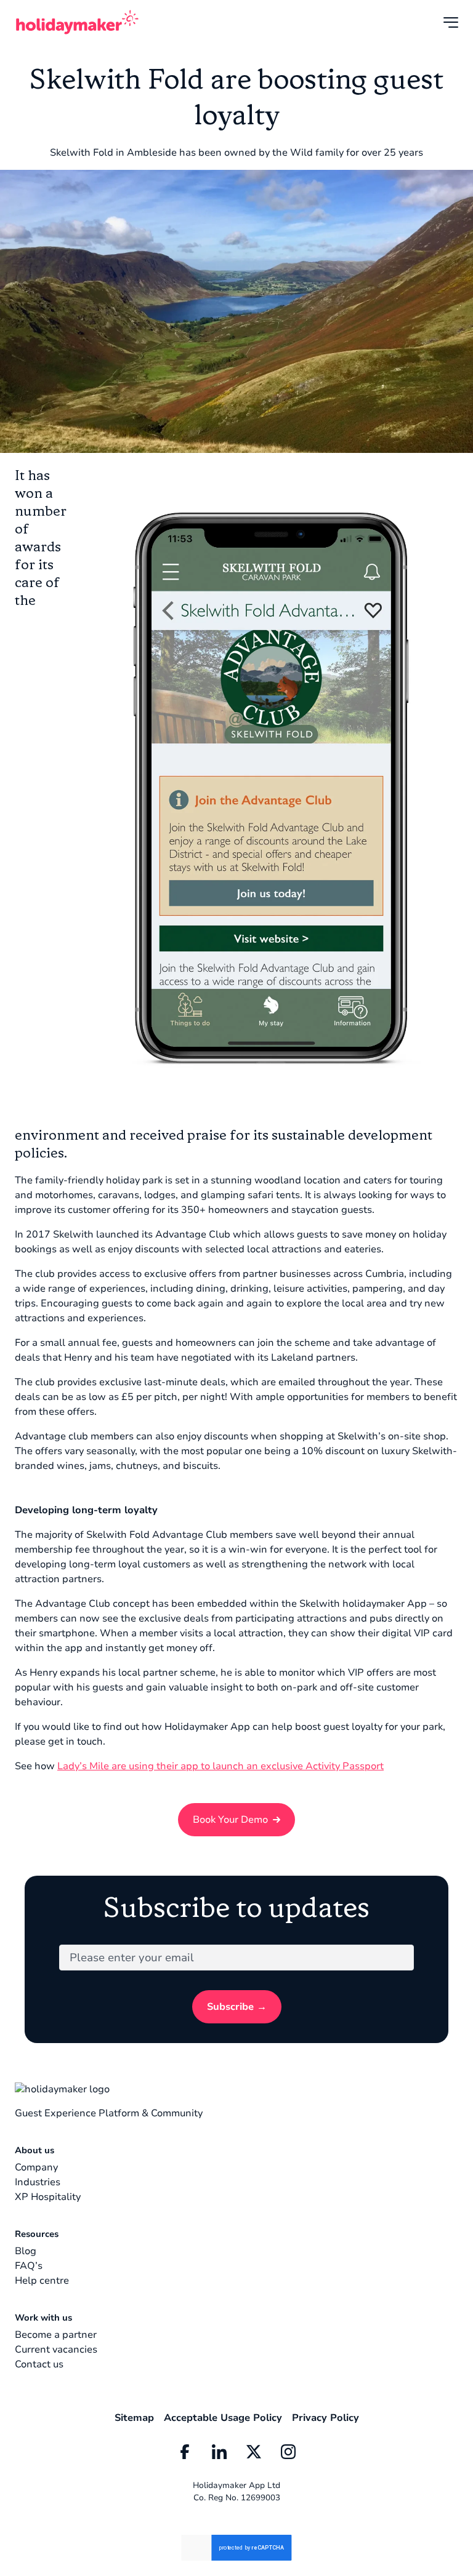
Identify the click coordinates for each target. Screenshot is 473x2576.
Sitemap (134, 2418)
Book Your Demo (230, 1820)
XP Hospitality (48, 2197)
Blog (26, 2251)
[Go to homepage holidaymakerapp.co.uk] (77, 22)
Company (36, 2167)
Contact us (39, 2364)
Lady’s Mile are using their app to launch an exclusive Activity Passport (220, 1766)
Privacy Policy (325, 2418)
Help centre (42, 2281)
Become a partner (56, 2335)
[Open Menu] (451, 22)
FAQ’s (29, 2266)
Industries (38, 2182)
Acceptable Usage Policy (223, 2418)
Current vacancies (56, 2350)
